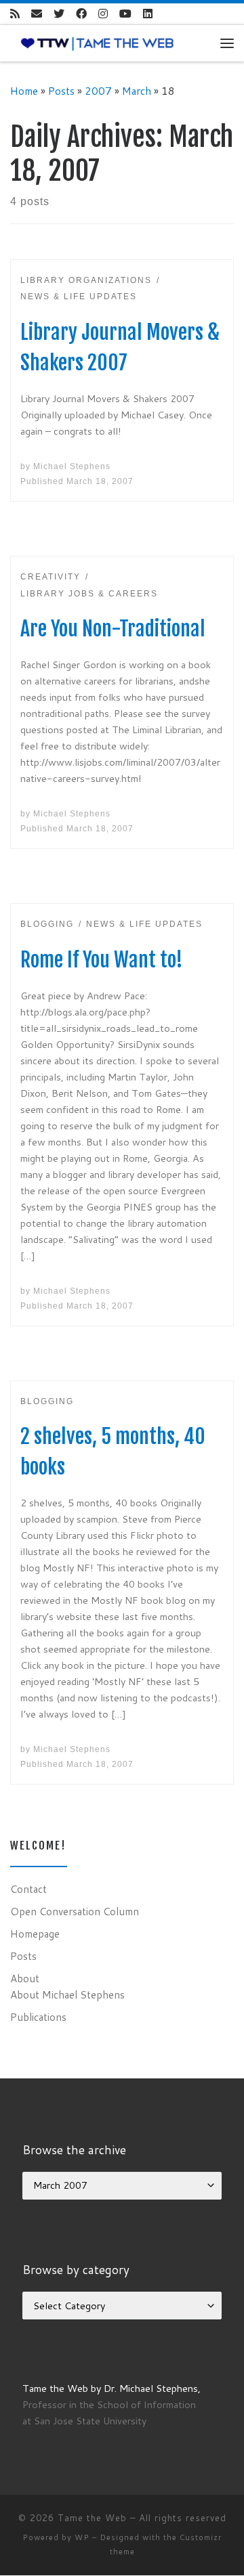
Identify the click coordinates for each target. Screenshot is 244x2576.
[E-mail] (37, 14)
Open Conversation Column (75, 1911)
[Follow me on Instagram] (103, 14)
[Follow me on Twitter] (59, 14)
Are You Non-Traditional (113, 629)
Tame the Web (92, 2518)
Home (24, 91)
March (137, 91)
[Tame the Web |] (97, 43)
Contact (28, 1889)
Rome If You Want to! (102, 960)
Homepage (35, 1934)
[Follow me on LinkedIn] (148, 14)
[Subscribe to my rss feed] (15, 14)
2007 (98, 91)
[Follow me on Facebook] (81, 14)
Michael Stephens (72, 466)
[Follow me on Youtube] (125, 14)
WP (82, 2537)
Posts (61, 91)
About (25, 1978)
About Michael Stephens (67, 1994)
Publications (38, 2017)
